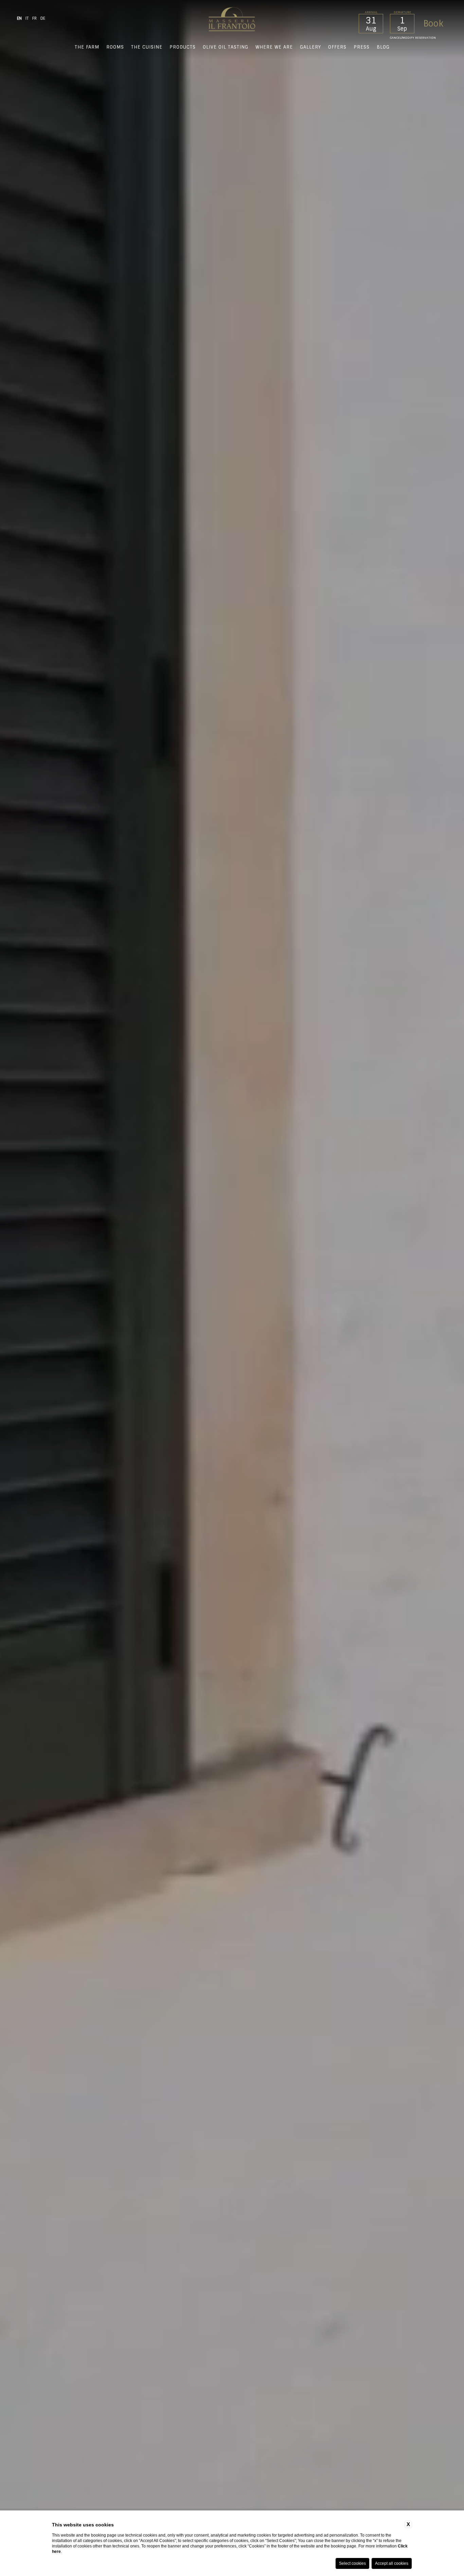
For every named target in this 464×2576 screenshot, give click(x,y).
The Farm (87, 47)
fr (34, 18)
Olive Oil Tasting (226, 47)
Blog (383, 47)
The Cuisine (147, 47)
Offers (337, 47)
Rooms (115, 47)
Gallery (310, 47)
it (27, 18)
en (19, 18)
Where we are (274, 47)
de (43, 18)
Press (362, 47)
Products (183, 47)
